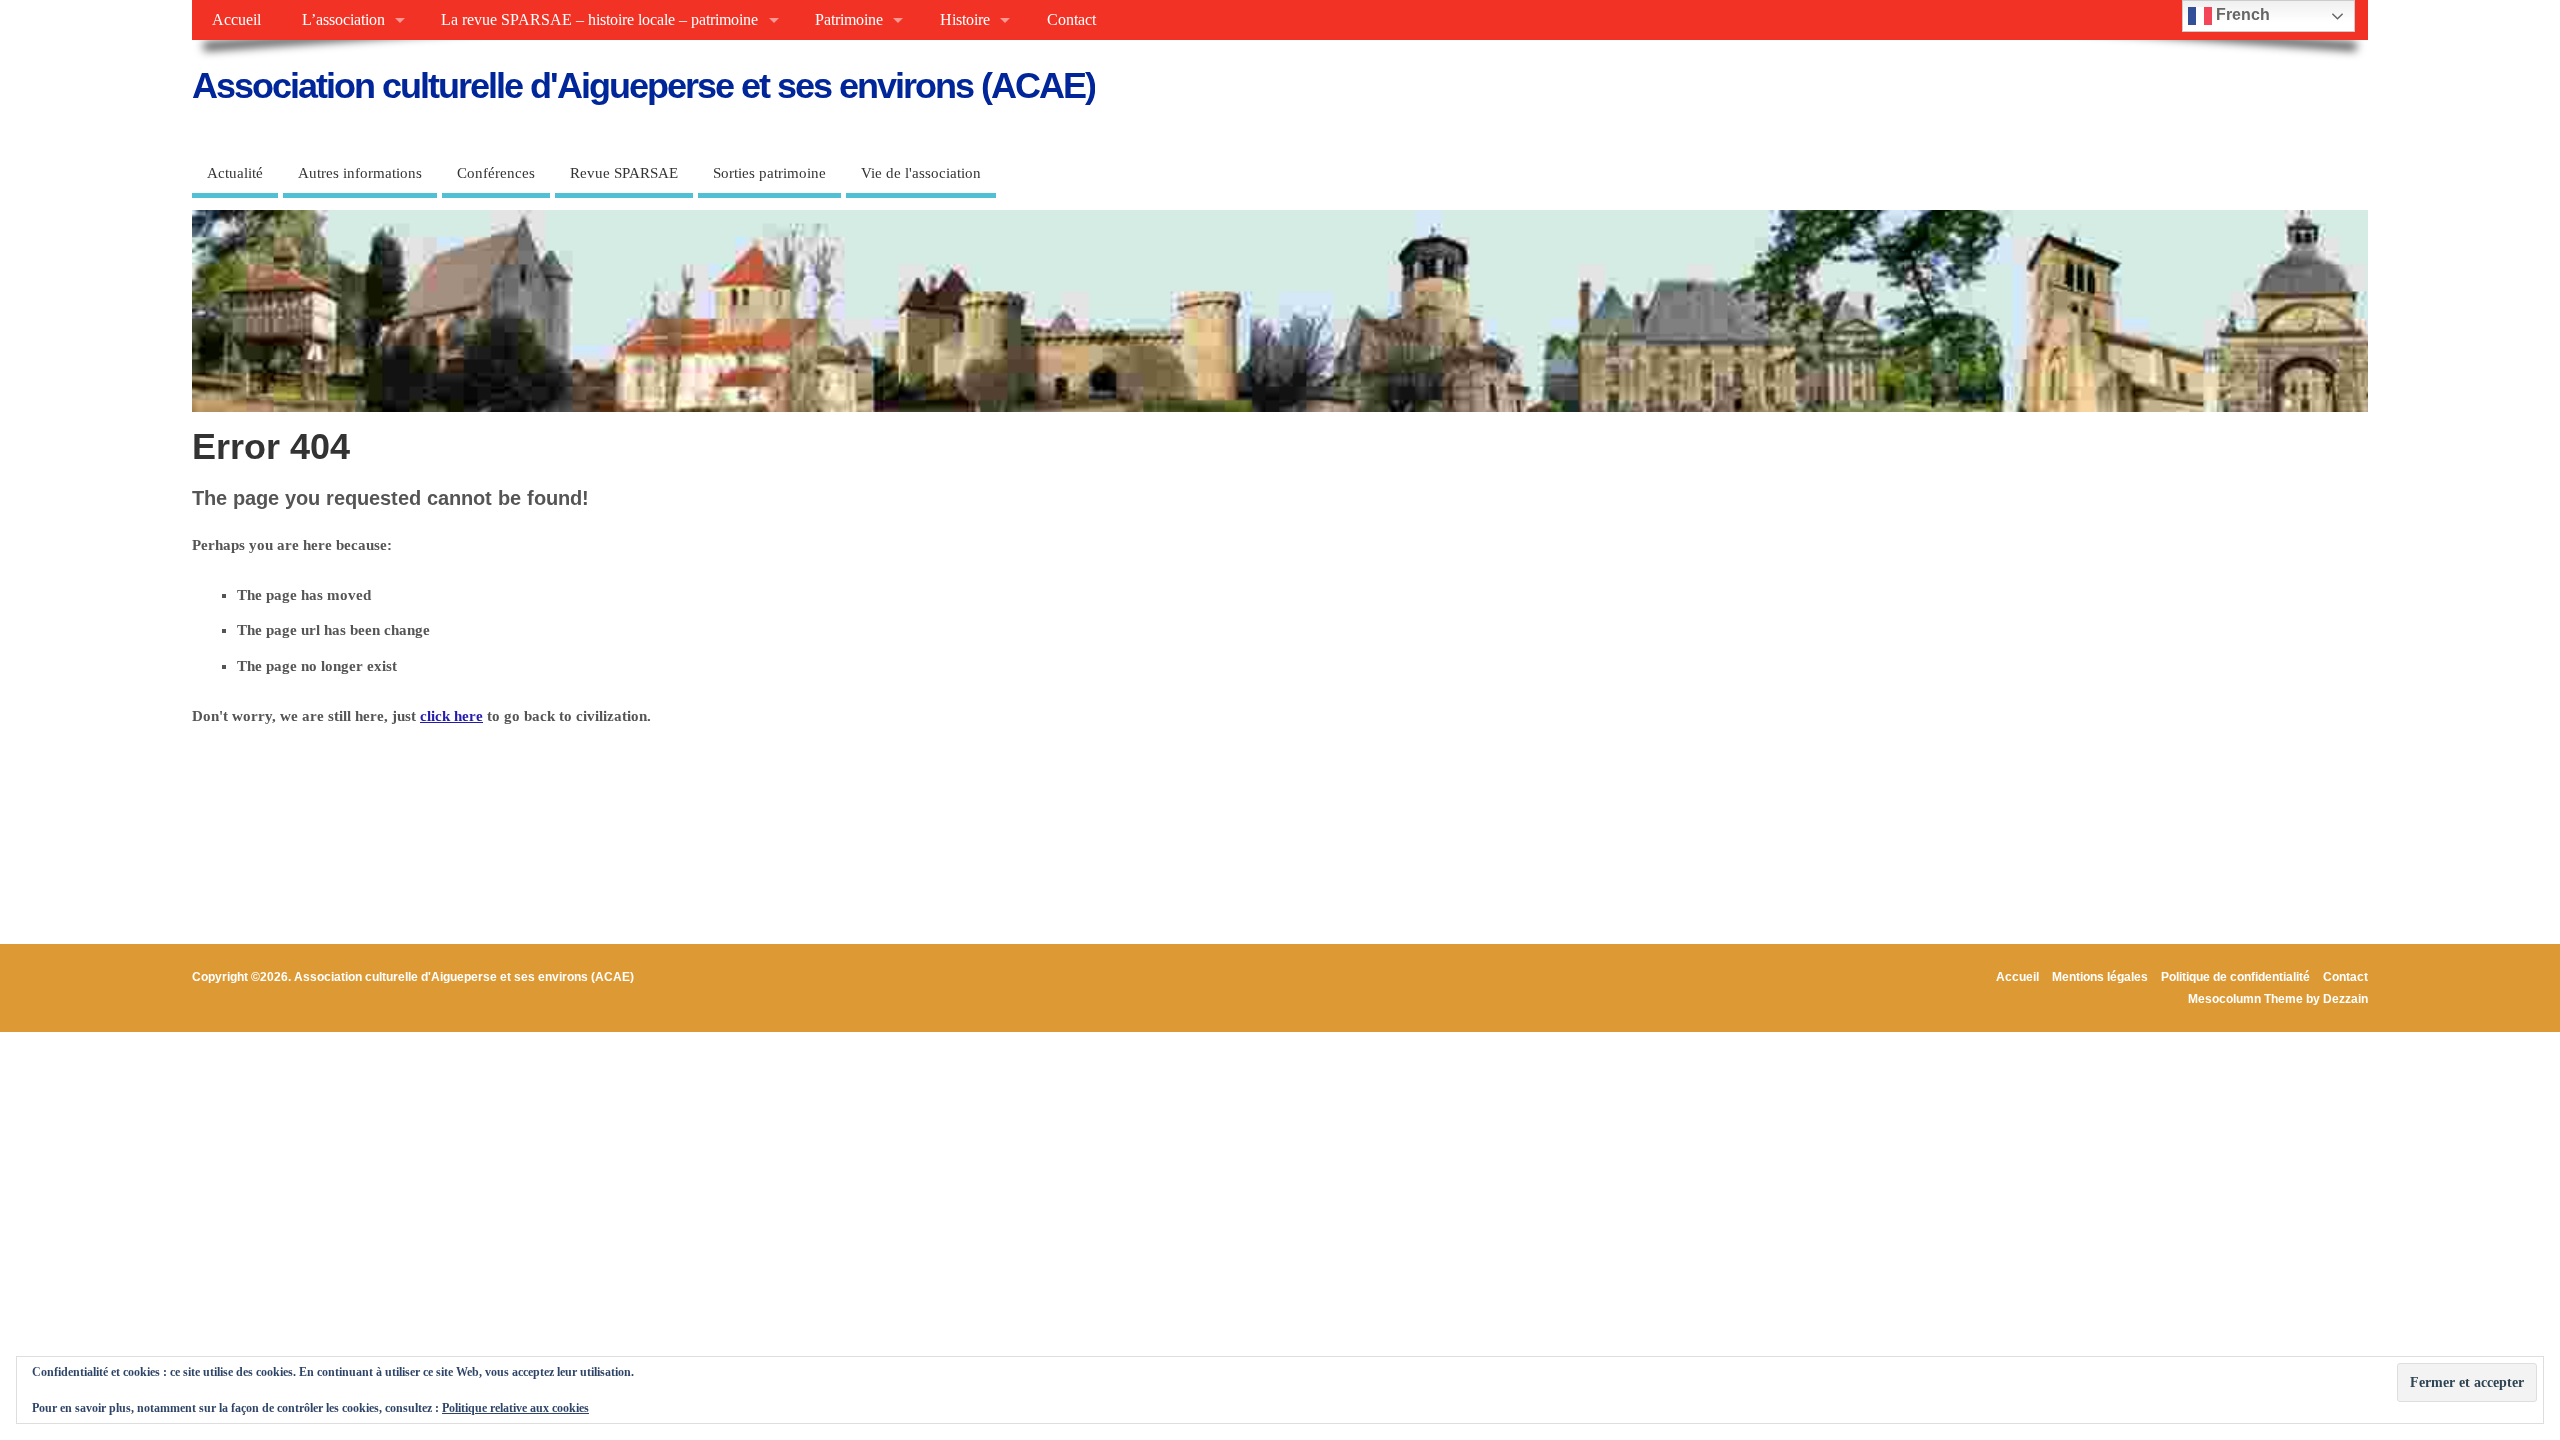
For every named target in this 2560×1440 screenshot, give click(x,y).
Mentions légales (2100, 977)
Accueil (236, 20)
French (2241, 14)
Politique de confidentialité (2235, 977)
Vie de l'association (921, 173)
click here (451, 716)
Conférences (496, 173)
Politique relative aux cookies (515, 1408)
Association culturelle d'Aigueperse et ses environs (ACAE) (643, 85)
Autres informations (360, 173)
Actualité (235, 173)
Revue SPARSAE (624, 173)
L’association (343, 20)
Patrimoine (849, 20)
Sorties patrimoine (769, 173)
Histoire (965, 20)
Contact (1071, 20)
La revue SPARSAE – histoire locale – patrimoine (599, 20)
